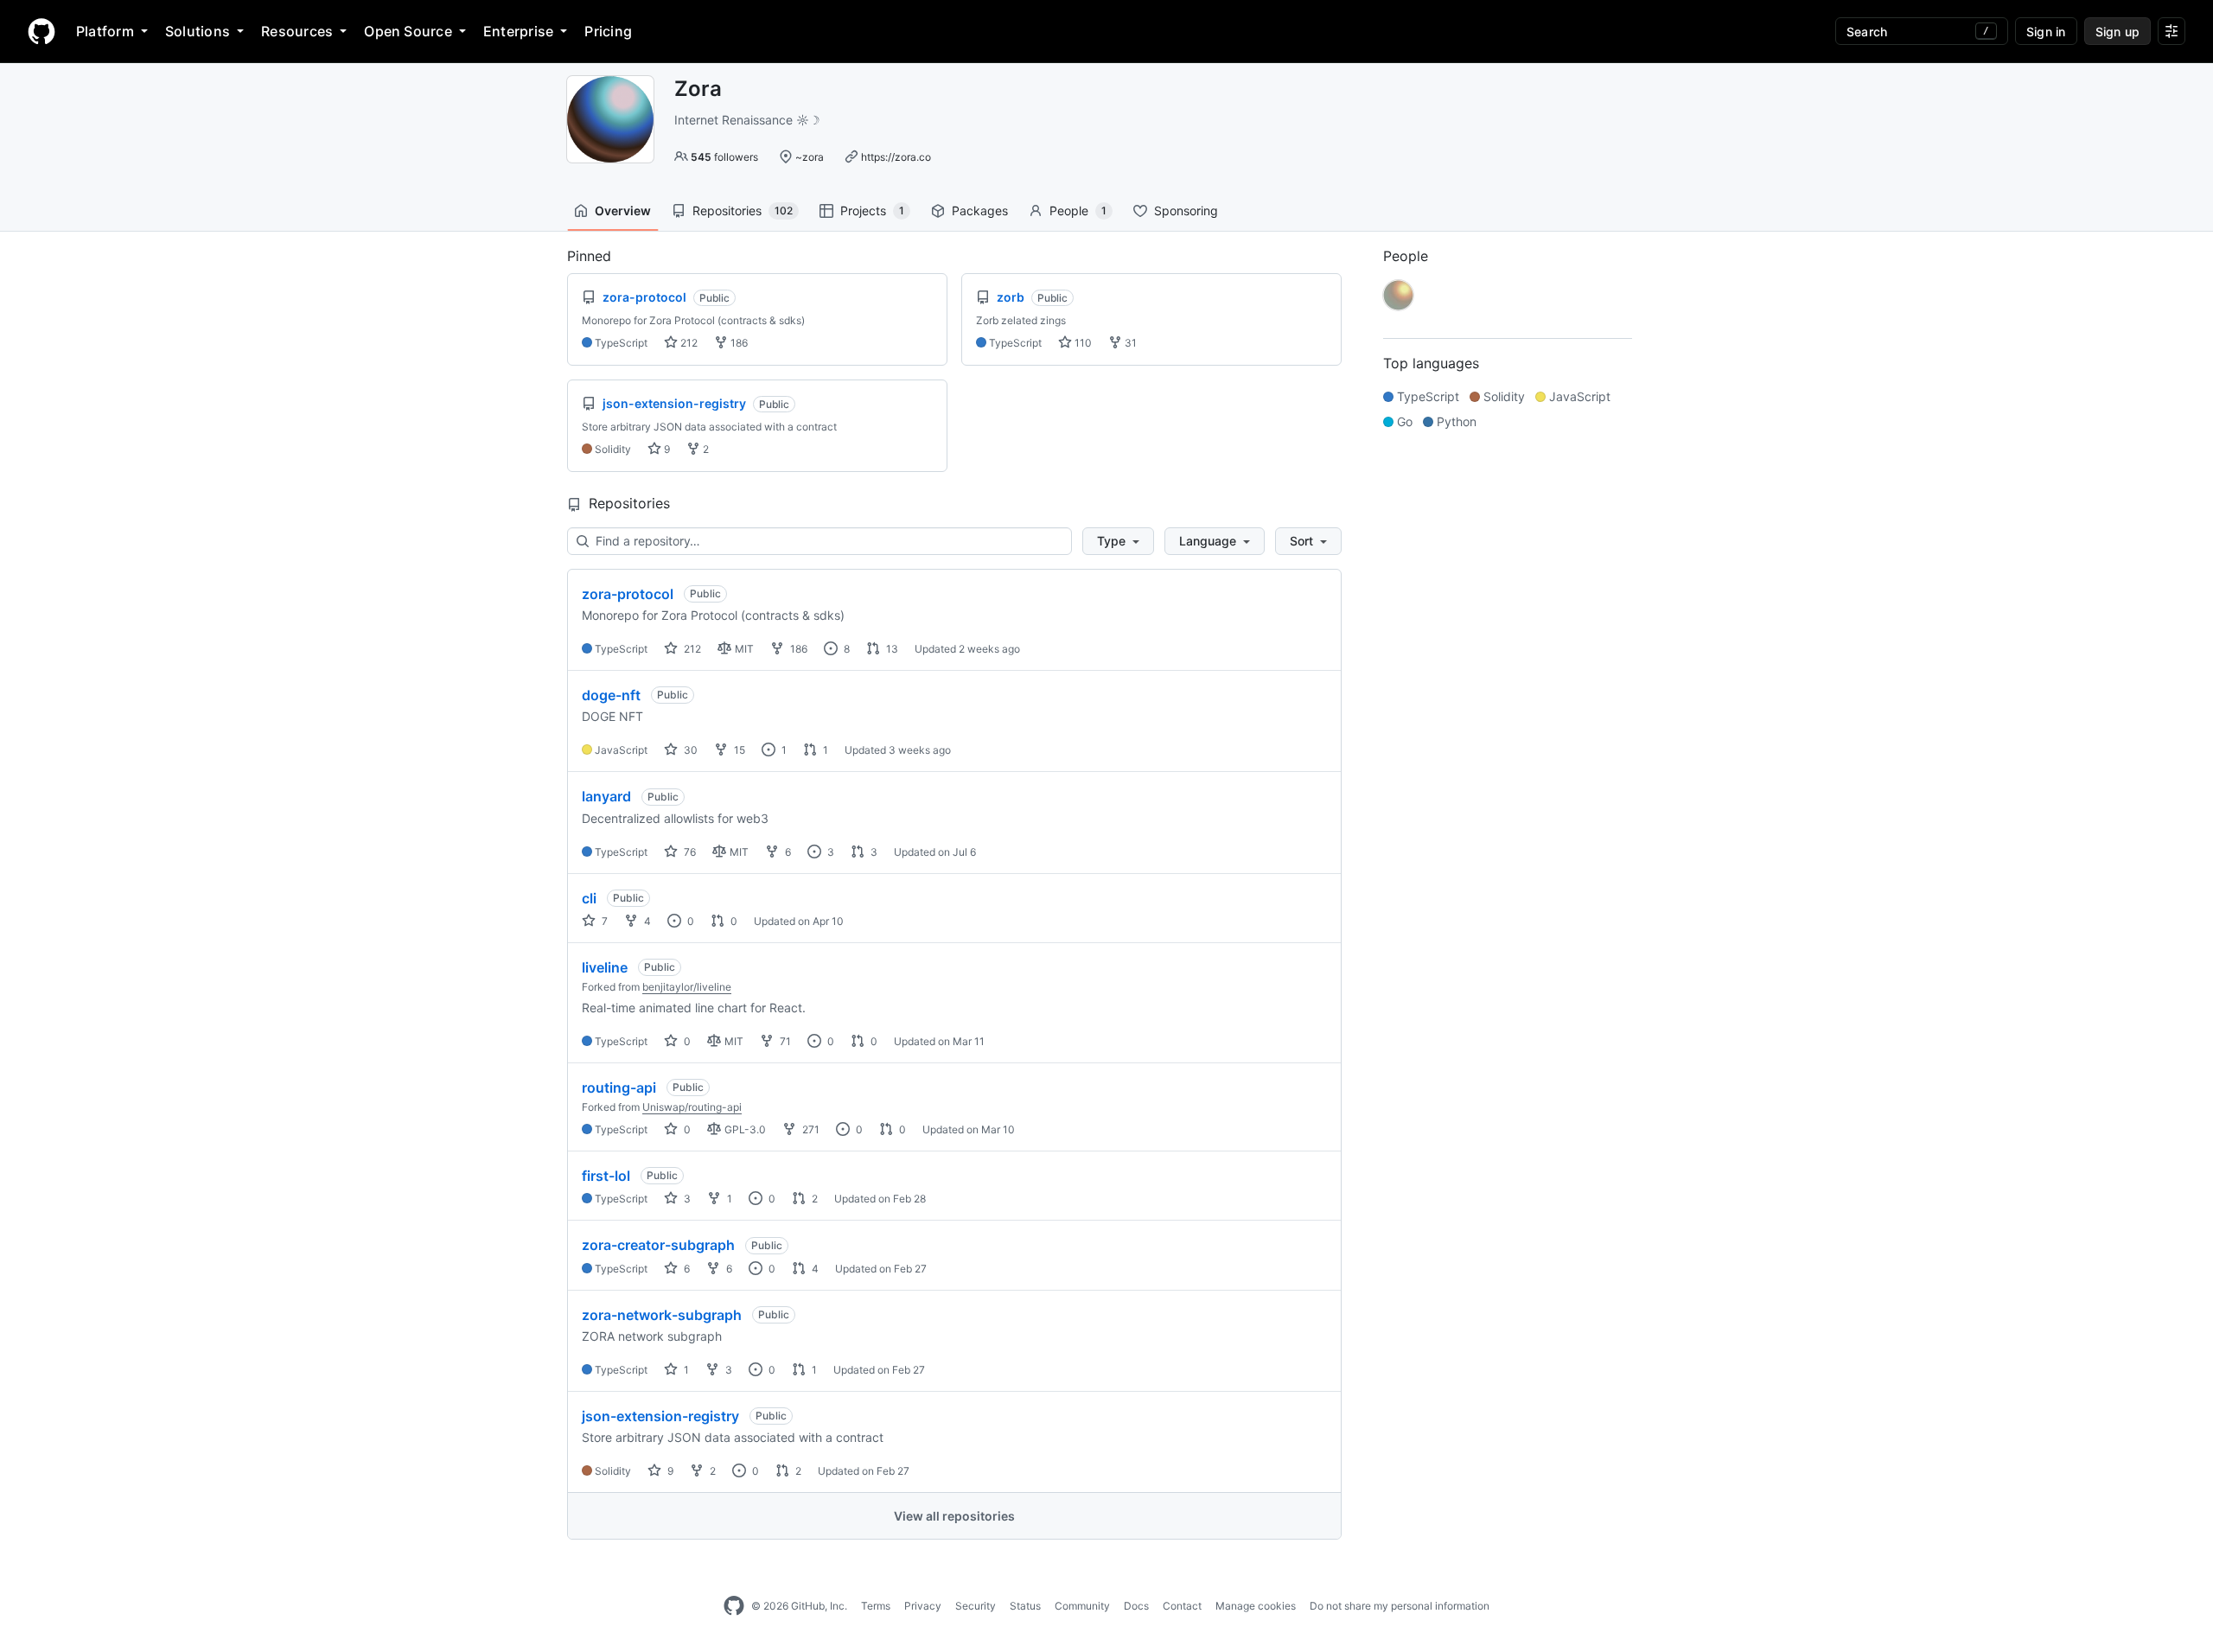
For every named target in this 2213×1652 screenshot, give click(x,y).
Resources (297, 31)
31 (1129, 343)
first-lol (606, 1176)
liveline (605, 967)
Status (1025, 1606)
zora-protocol (628, 594)
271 (810, 1129)
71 (784, 1041)
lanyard (606, 796)
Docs (1136, 1606)
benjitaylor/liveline (687, 987)
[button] (1118, 541)
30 (689, 750)
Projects (872, 210)
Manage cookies (1256, 1606)
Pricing (608, 31)
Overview (623, 210)
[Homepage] (41, 31)
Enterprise (518, 31)
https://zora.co (896, 157)
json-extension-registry (660, 1416)
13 (891, 649)
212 (688, 343)
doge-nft (611, 695)
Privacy (923, 1606)
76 (689, 852)
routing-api (619, 1088)
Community (1082, 1606)
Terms (876, 1606)
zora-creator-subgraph (658, 1245)
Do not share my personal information (1400, 1606)
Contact (1182, 1606)
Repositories (743, 210)
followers (724, 157)
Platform (105, 31)
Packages (980, 210)
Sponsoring (1186, 210)
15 (738, 750)
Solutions (198, 31)
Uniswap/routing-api (692, 1107)
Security (976, 1606)
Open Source (408, 31)
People (1078, 210)
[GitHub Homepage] (734, 1606)
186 (738, 343)
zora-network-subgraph (662, 1315)
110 (1082, 343)
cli (589, 898)
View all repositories (954, 1516)
